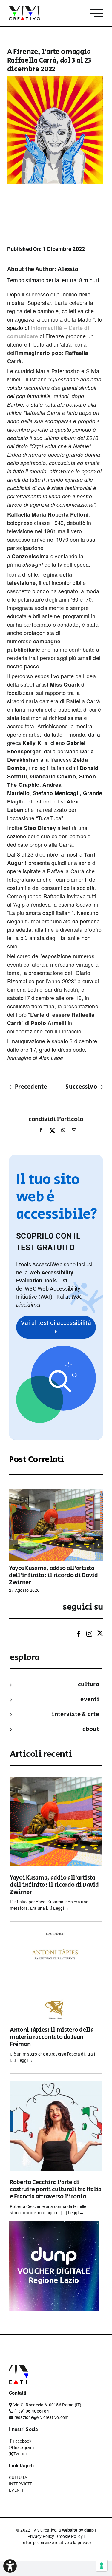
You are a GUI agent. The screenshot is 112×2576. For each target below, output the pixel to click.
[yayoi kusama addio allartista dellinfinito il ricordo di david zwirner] (56, 1492)
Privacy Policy (41, 2536)
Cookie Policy (70, 2536)
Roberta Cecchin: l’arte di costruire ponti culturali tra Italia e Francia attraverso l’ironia (56, 2190)
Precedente (31, 1087)
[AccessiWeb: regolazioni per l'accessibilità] (10, 2566)
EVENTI (90, 1700)
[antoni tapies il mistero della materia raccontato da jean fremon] (56, 1933)
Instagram (24, 2447)
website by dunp (78, 2530)
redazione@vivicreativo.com (42, 2417)
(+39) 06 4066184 (32, 2411)
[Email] (73, 1132)
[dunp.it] (54, 2225)
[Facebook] (41, 1132)
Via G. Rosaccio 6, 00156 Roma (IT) (47, 2405)
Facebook (22, 2441)
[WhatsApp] (63, 1132)
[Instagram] (89, 1634)
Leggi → (61, 1908)
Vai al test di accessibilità (56, 1323)
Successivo (81, 1087)
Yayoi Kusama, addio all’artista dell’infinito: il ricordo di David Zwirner (53, 1576)
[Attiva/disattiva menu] (96, 13)
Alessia (68, 269)
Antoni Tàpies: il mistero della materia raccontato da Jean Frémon (52, 2037)
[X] (52, 1132)
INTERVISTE (21, 2484)
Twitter (20, 2454)
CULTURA (89, 1685)
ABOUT (91, 1729)
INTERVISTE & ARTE (75, 1714)
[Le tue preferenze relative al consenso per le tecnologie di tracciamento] (102, 2566)
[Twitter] (100, 1633)
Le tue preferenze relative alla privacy (56, 2543)
